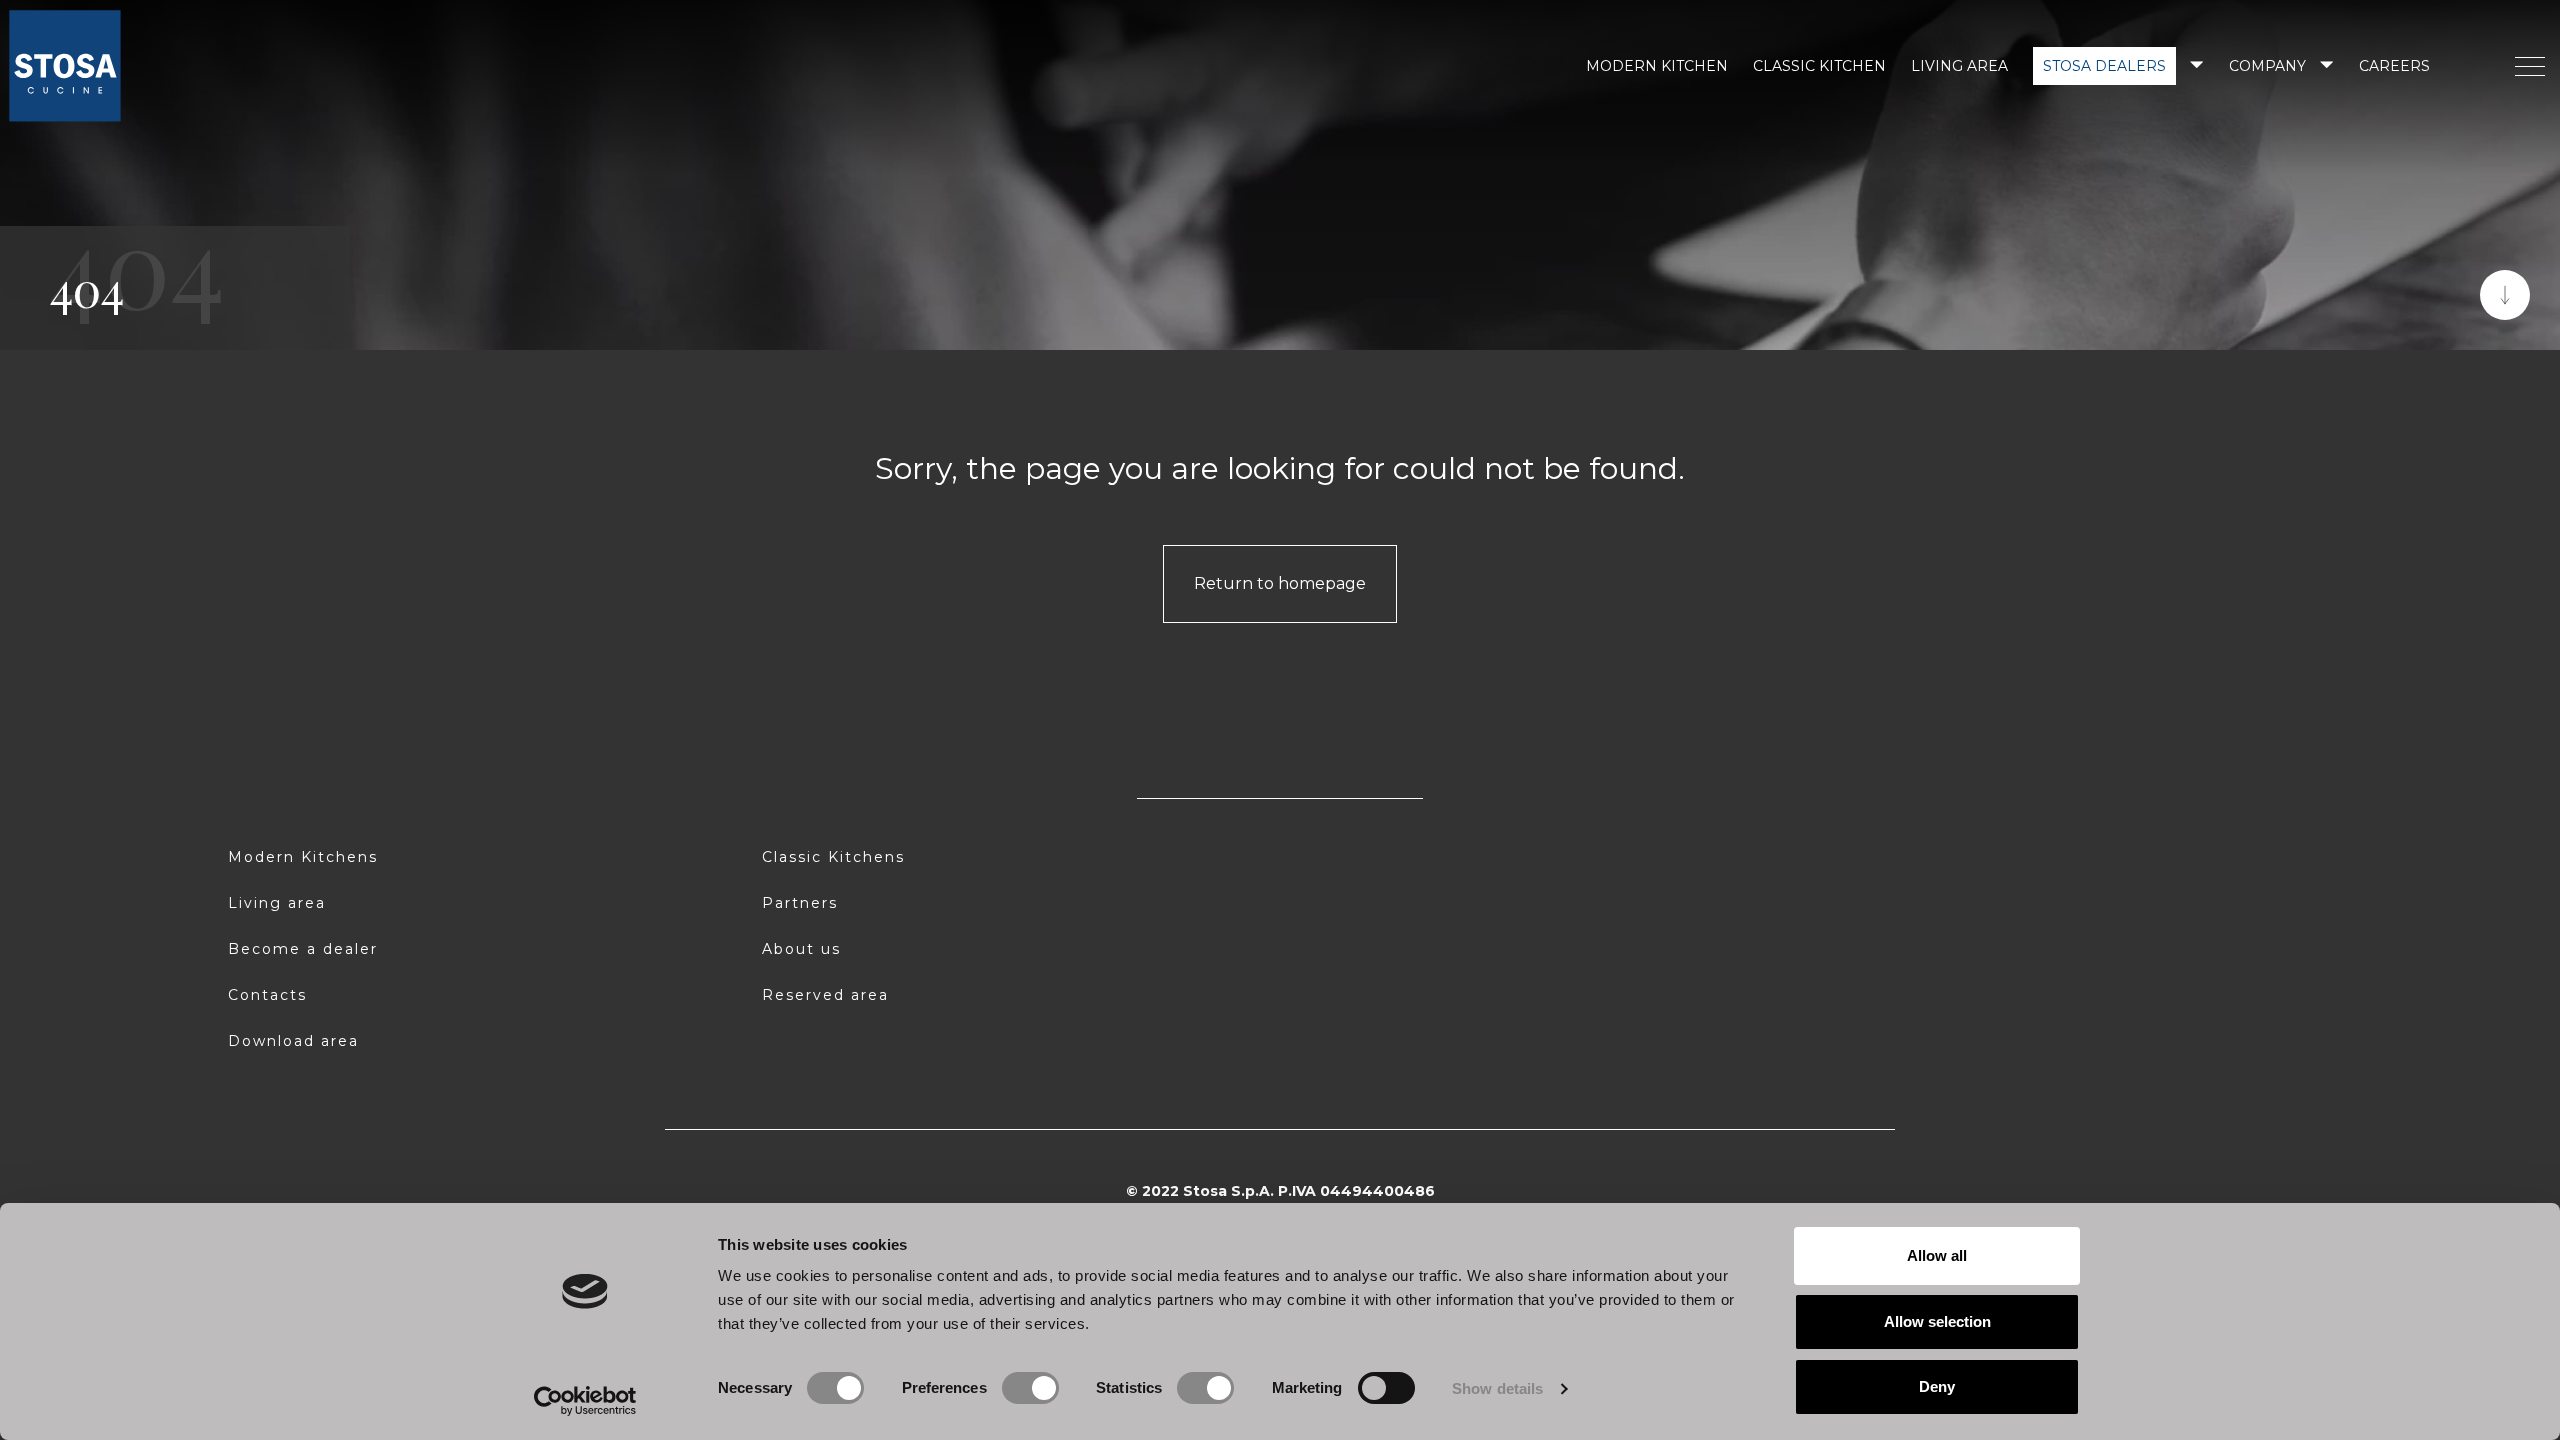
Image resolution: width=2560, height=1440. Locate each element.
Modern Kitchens (303, 857)
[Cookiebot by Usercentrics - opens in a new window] (585, 1401)
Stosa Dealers (2104, 66)
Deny (1937, 1386)
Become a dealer (303, 949)
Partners (800, 903)
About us (801, 949)
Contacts (267, 995)
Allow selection (1937, 1321)
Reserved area (825, 995)
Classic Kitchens (833, 857)
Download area (293, 1041)
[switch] (1030, 1388)
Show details (1497, 1388)
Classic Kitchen (1819, 66)
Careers (2394, 66)
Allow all (1937, 1255)
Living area (1959, 66)
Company (2267, 66)
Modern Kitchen (1657, 66)
